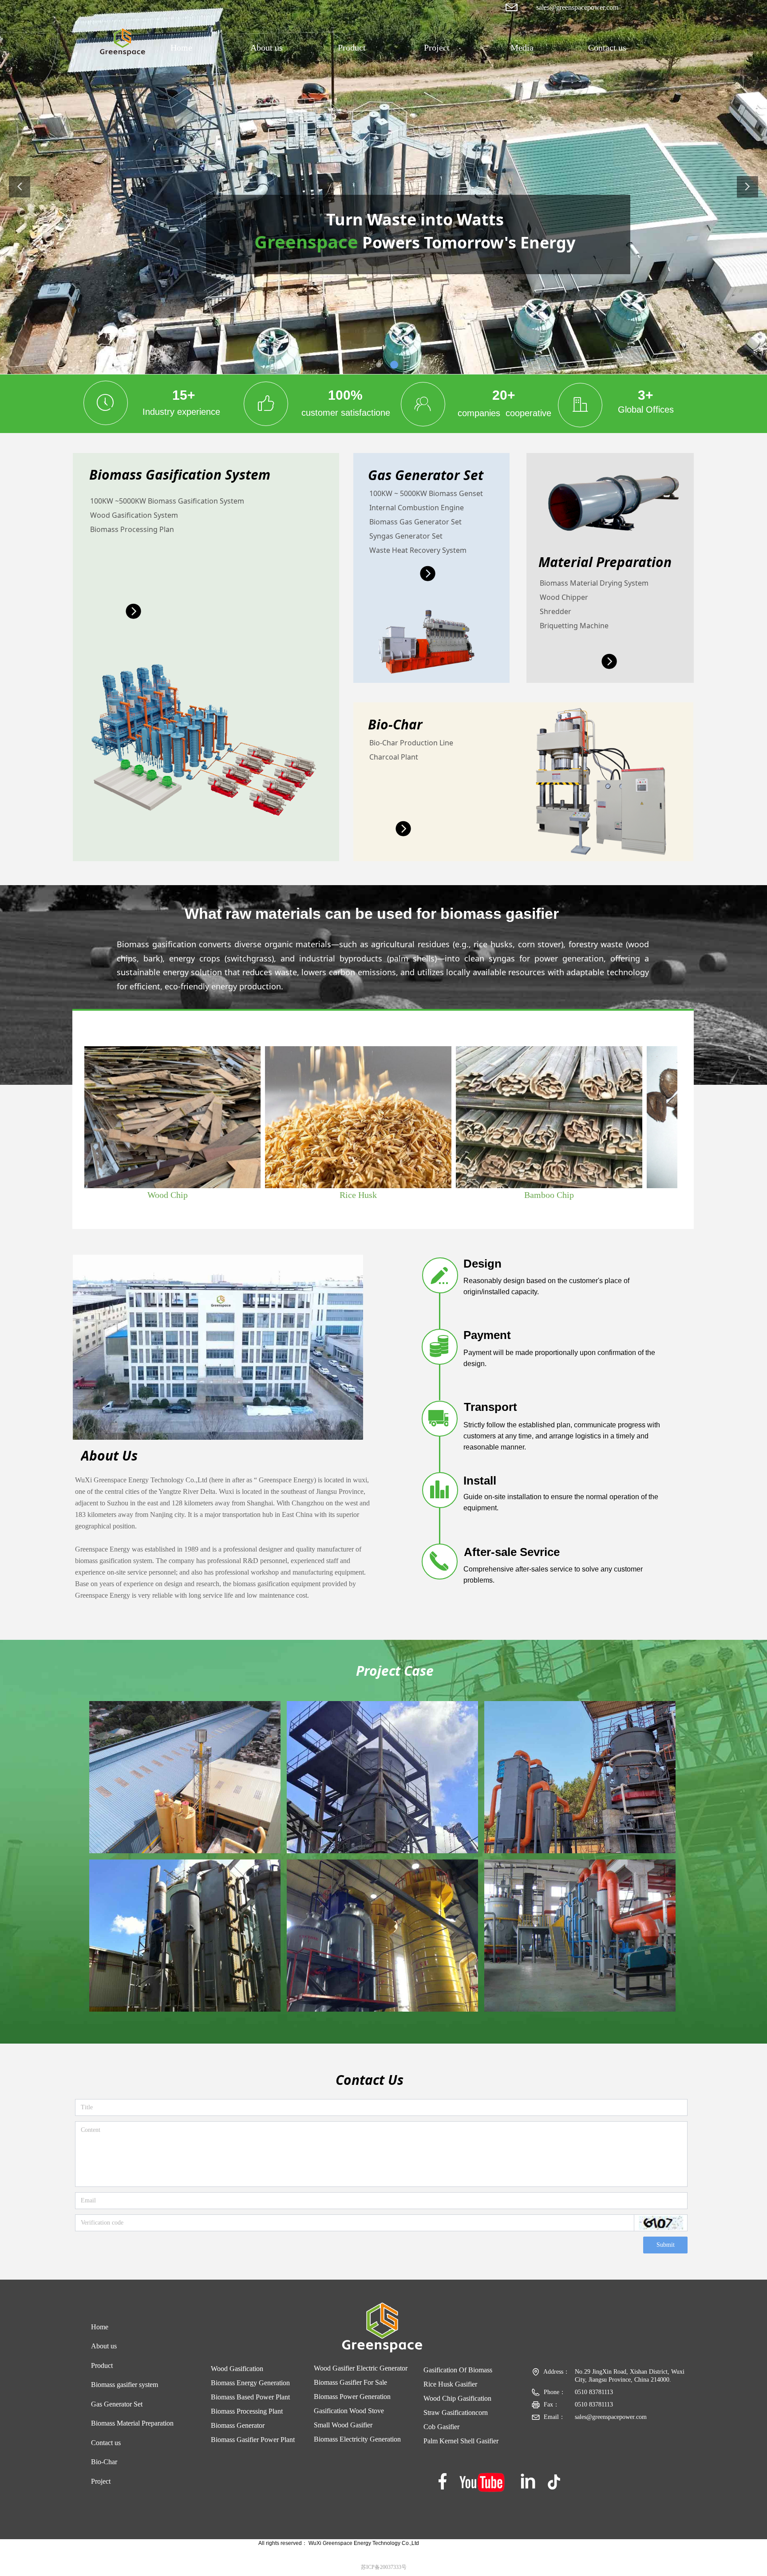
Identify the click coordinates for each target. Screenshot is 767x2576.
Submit (666, 2245)
